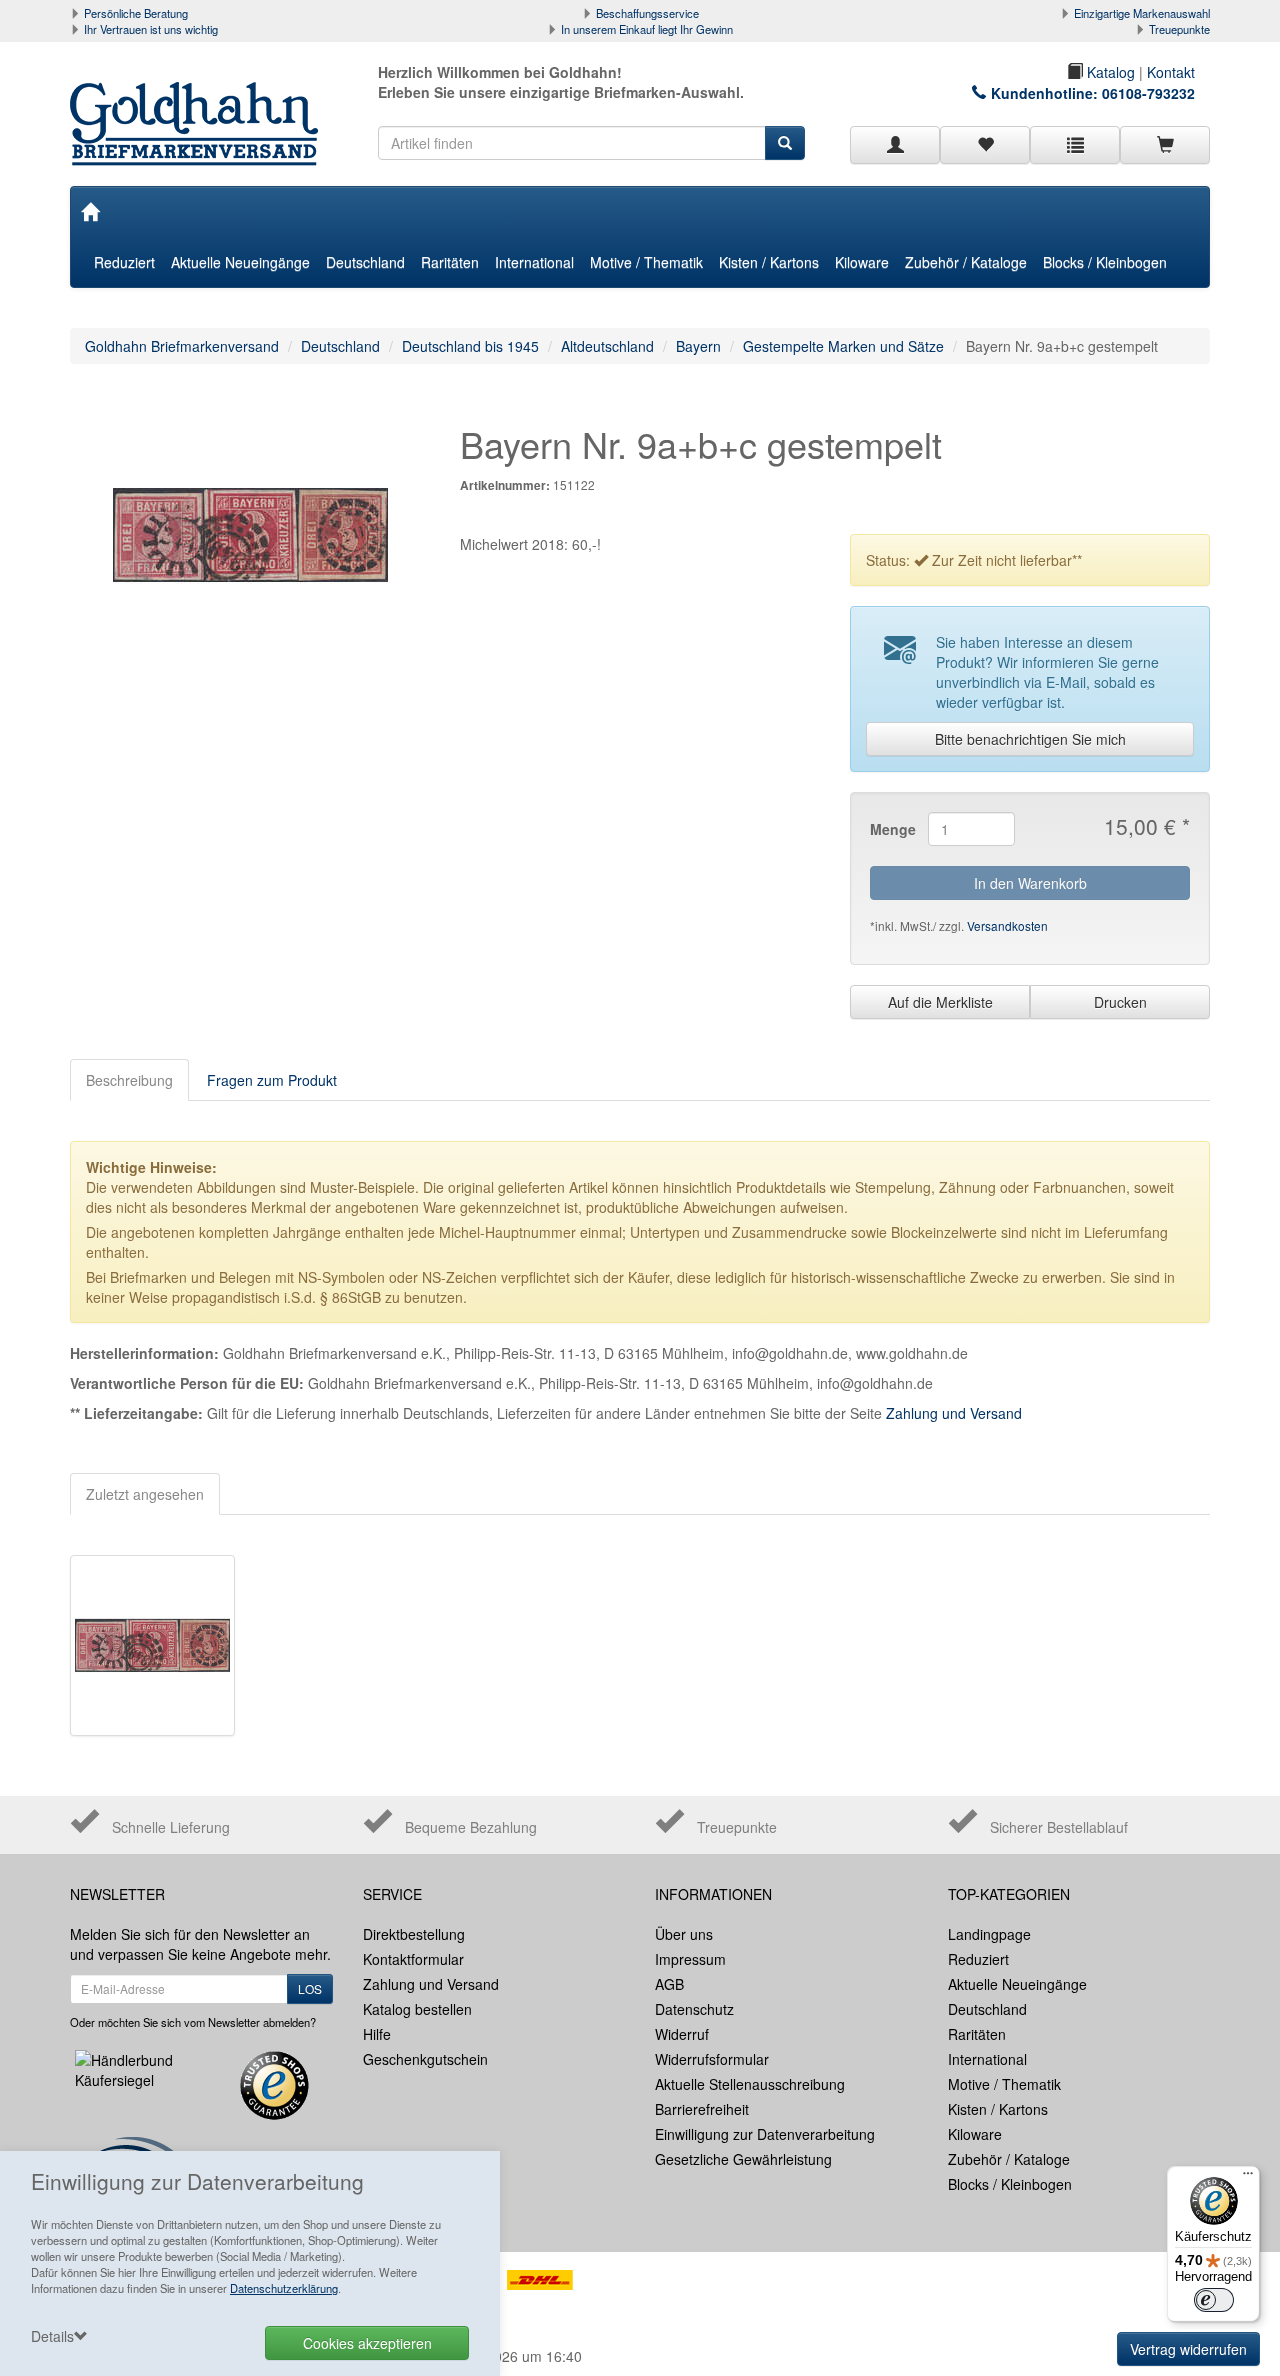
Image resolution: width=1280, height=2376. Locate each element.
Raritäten (450, 262)
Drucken (1120, 1002)
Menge (891, 829)
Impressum (690, 1959)
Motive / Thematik (646, 262)
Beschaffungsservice (647, 13)
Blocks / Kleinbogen (1105, 262)
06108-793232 (1148, 93)
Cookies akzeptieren (367, 2343)
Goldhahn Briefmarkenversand (182, 346)
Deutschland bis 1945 (470, 346)
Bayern (698, 346)
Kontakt (1171, 72)
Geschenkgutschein (425, 2059)
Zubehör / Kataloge (966, 262)
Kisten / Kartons (769, 262)
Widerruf (682, 2034)
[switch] (1214, 2300)
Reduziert (124, 262)
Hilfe (377, 2034)
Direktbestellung (414, 1934)
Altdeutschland (607, 346)
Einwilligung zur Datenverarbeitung (765, 2134)
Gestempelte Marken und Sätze (843, 346)
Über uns (684, 1934)
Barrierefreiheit (702, 2109)
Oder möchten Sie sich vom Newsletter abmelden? (193, 2022)
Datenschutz (694, 2009)
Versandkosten (1007, 925)
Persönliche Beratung (136, 13)
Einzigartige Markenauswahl (1142, 13)
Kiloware (862, 262)
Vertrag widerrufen (1188, 2349)
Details (52, 2336)
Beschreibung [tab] (129, 1080)
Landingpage (989, 1934)
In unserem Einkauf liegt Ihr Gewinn (647, 29)
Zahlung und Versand (954, 1413)
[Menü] (1248, 2178)
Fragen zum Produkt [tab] (272, 1080)
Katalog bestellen (417, 2009)
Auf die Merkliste (940, 1002)
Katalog (1109, 72)
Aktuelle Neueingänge (240, 262)
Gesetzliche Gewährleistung (743, 2159)
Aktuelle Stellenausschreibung (750, 2084)
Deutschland (365, 262)
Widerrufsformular (712, 2059)
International (534, 262)
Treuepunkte (1179, 29)
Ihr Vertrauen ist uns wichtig (151, 29)
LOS (310, 1988)
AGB (669, 1984)
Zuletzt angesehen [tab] (145, 1494)
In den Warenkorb (1030, 883)
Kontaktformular (413, 1959)
